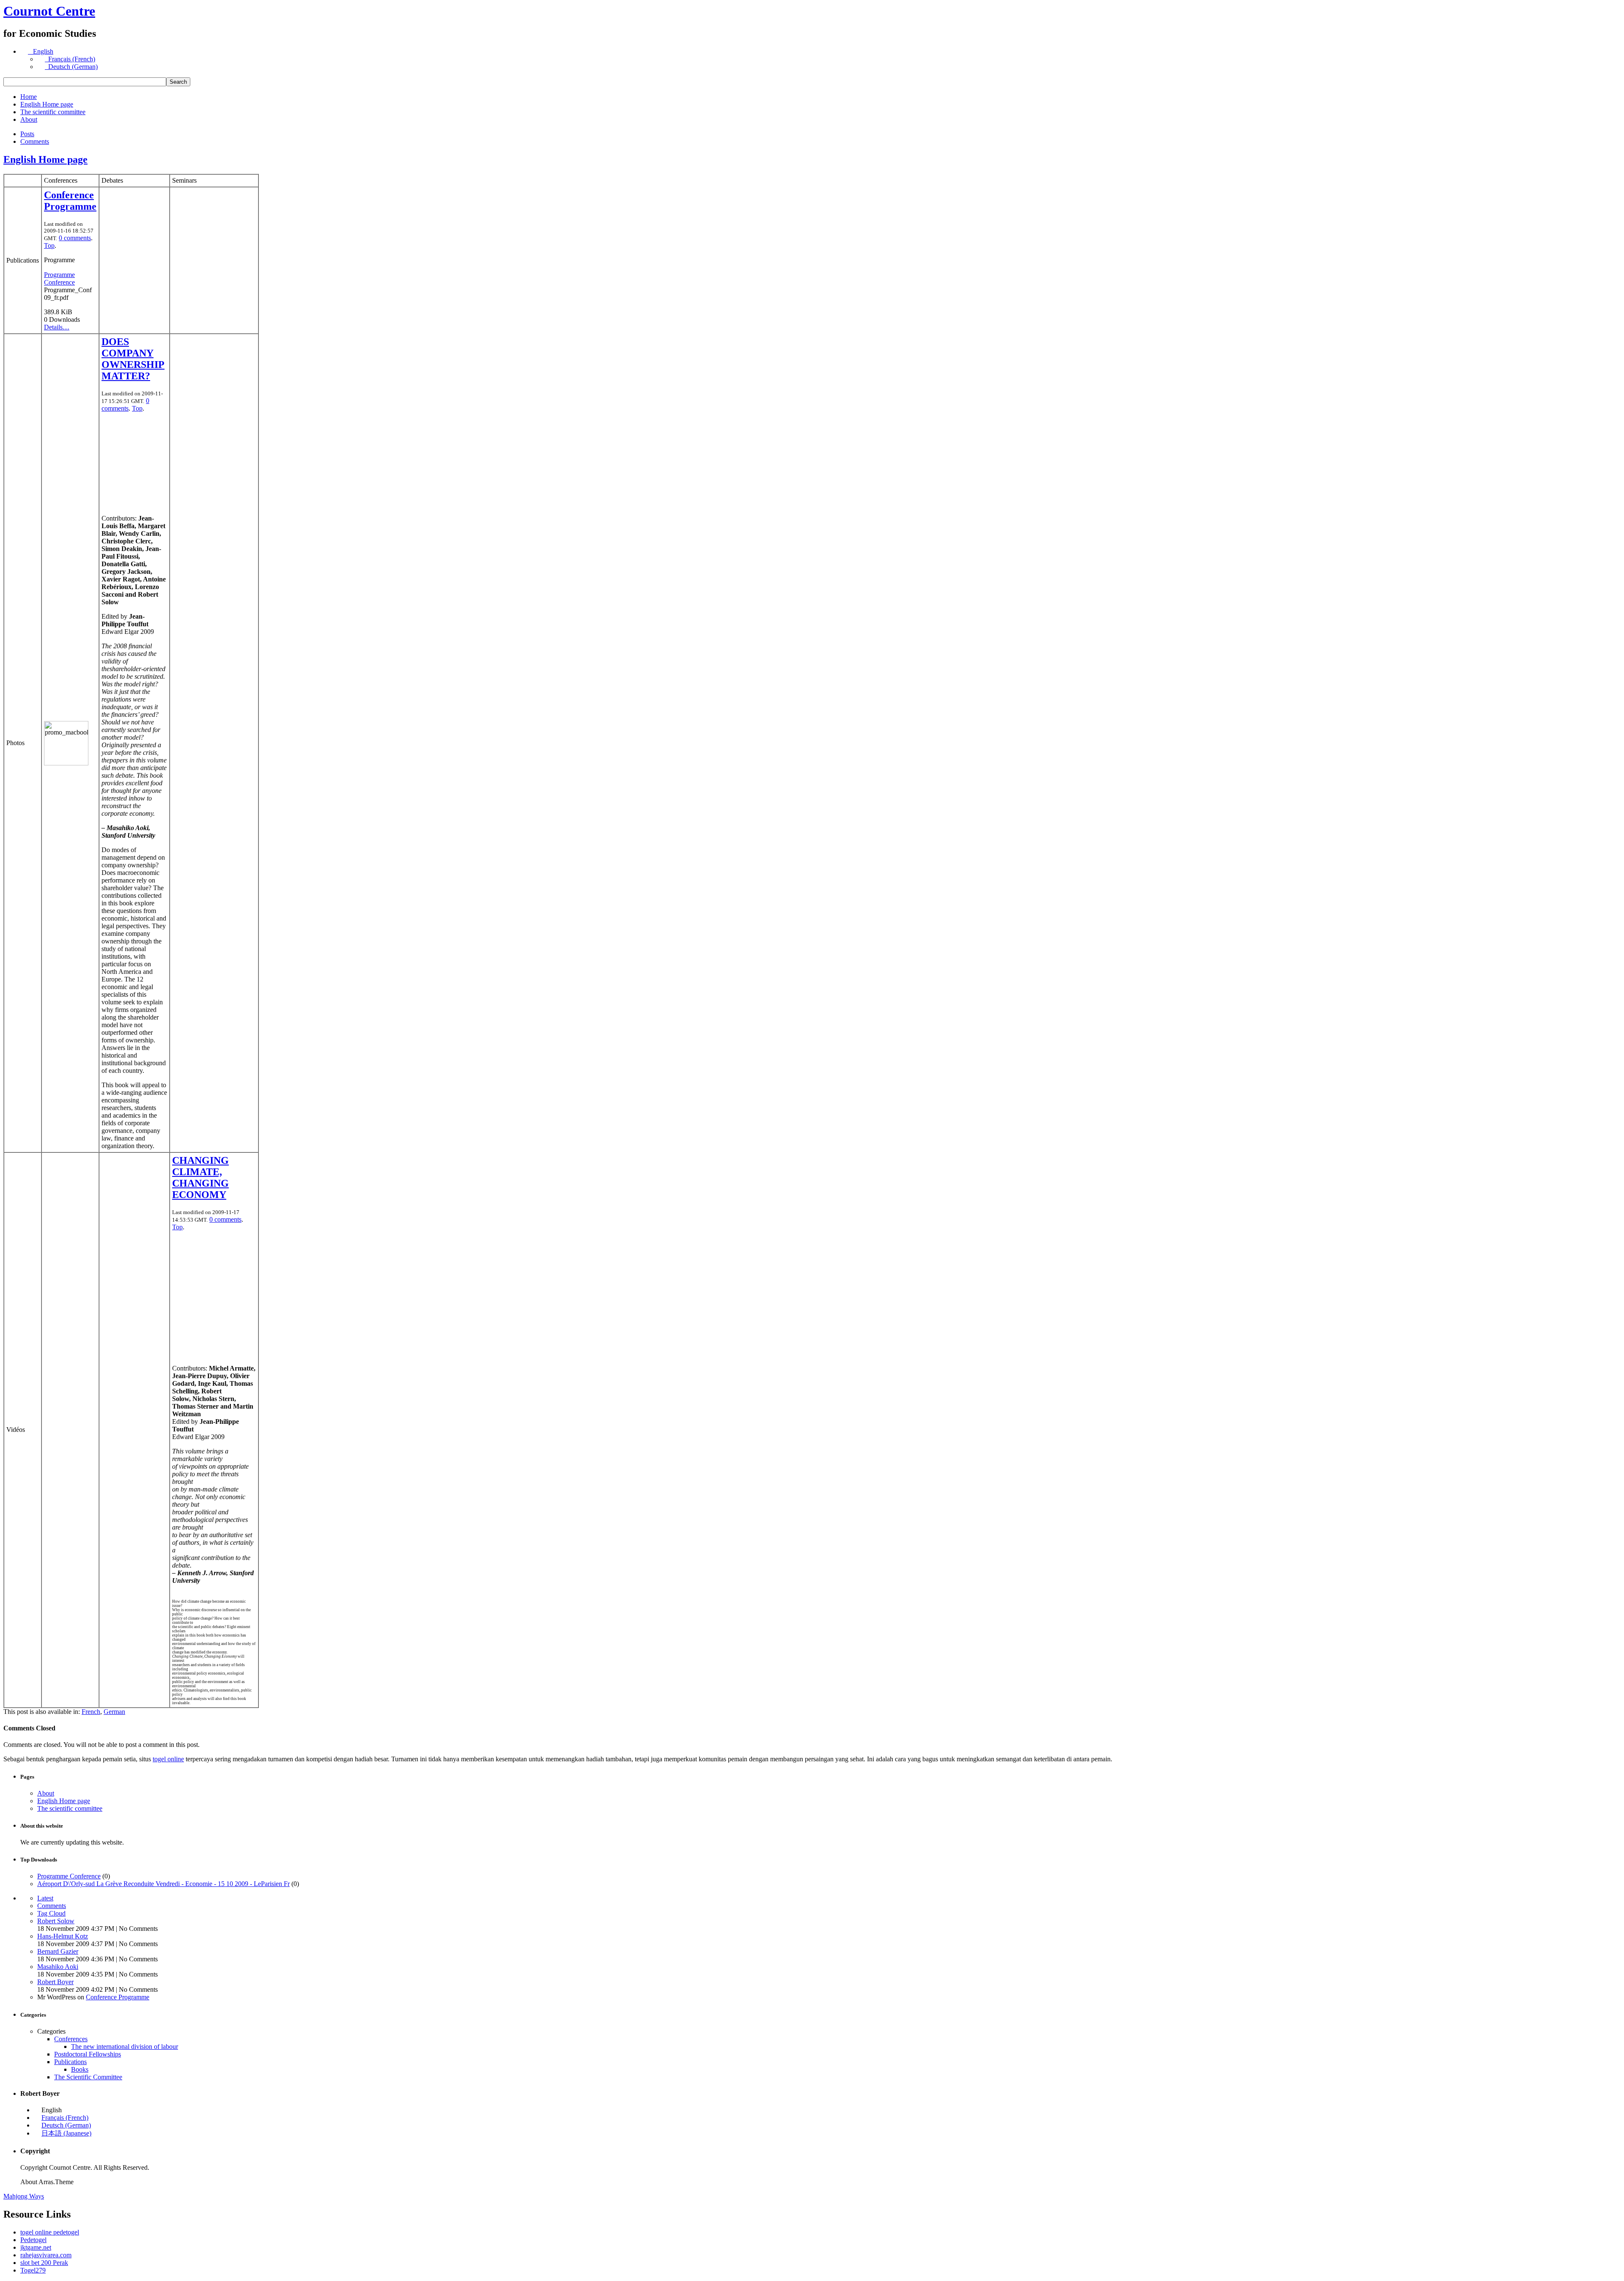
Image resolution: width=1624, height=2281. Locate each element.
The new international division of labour (125, 2047)
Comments (35, 141)
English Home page (47, 104)
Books (80, 2069)
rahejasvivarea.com (46, 2255)
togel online (168, 1759)
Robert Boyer (55, 1982)
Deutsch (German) (71, 67)
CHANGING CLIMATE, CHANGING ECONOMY (200, 1178)
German (114, 1712)
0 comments (75, 238)
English (41, 51)
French (91, 1712)
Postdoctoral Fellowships (88, 2054)
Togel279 (33, 2270)
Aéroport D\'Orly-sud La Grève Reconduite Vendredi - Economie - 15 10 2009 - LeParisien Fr (163, 1884)
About (29, 119)
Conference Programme (70, 201)
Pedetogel (33, 2240)
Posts (27, 134)
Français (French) (70, 59)
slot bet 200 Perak (44, 2263)
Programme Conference (59, 278)
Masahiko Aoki (58, 1967)
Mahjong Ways (24, 2196)
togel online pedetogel (50, 2232)
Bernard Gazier (58, 1951)
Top (49, 245)
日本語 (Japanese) (66, 2133)
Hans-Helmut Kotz (63, 1936)
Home (29, 97)
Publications (70, 2062)
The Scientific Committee (88, 2077)
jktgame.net (36, 2247)
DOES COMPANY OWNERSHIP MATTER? (133, 359)
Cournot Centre (49, 11)
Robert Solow (56, 1921)
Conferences (71, 2039)
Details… (57, 327)
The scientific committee (53, 112)
